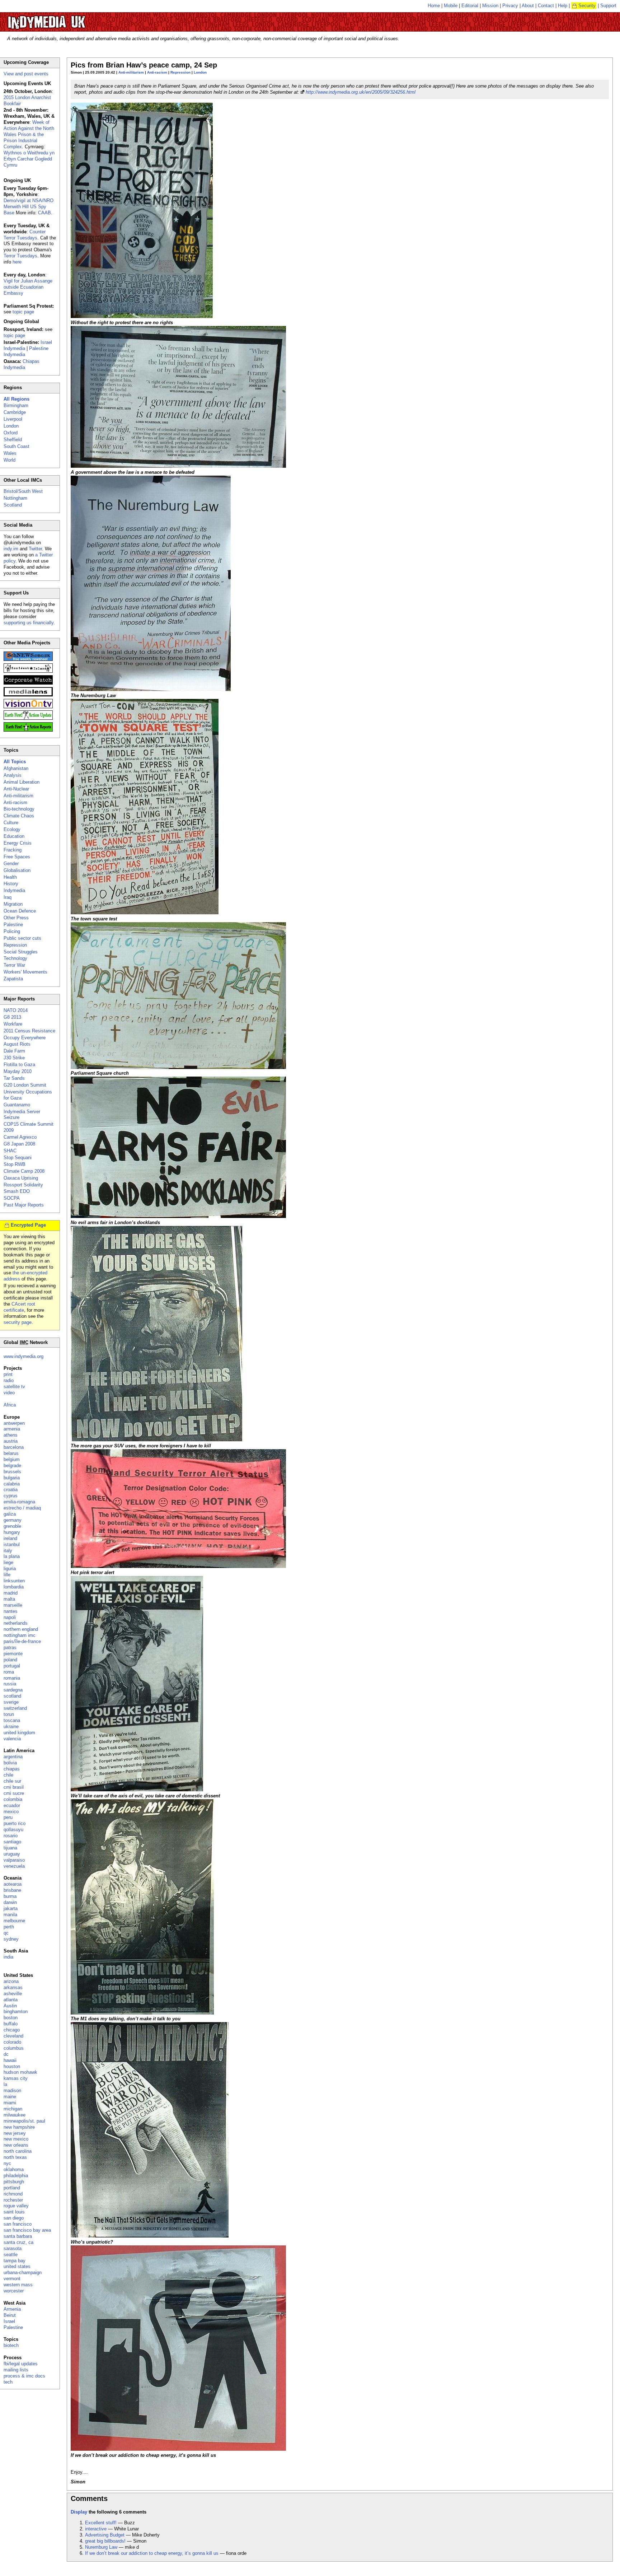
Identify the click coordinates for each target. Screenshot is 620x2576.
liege (8, 1562)
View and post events (26, 74)
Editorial (470, 6)
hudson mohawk (20, 2072)
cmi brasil (14, 1787)
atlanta (11, 2000)
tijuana (10, 1848)
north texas (15, 2157)
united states (17, 2266)
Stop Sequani (18, 1158)
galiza (10, 1514)
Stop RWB (15, 1164)
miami (10, 2103)
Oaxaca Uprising (21, 1178)
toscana (12, 1720)
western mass (18, 2285)
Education (14, 836)
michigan (13, 2109)
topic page (23, 312)
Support (608, 6)
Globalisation (17, 870)
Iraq (8, 897)
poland (10, 1660)
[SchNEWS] (28, 659)
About (528, 6)
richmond (13, 2194)
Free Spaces (17, 857)
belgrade (12, 1466)
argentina (13, 1757)
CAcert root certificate (19, 1307)
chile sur (12, 1781)
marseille (13, 1605)
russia (10, 1684)
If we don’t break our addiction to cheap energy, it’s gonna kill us (152, 2553)
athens (11, 1435)
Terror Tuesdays (20, 256)
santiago (12, 1842)
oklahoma (14, 2169)
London (200, 72)
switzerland (15, 1708)
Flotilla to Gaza (19, 1065)
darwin (10, 1902)
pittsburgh (14, 2182)
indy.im (11, 549)
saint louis (14, 2212)
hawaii (10, 2060)
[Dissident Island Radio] (28, 671)
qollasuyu (13, 1830)
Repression (180, 72)
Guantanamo (17, 1105)
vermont (12, 2279)
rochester (13, 2200)
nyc (7, 2163)
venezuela (14, 1866)
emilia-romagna (19, 1502)
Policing (12, 931)
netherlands (16, 1623)
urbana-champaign (23, 2272)
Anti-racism (157, 72)
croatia (11, 1490)
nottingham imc (20, 1635)
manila (10, 1915)
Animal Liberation (22, 782)
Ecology (12, 829)
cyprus (11, 1496)
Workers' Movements (25, 972)
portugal (12, 1666)
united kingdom (19, 1733)
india (8, 1957)
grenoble (12, 1526)
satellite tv (14, 1387)
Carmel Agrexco (20, 1137)
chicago (12, 2030)
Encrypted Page (28, 1225)
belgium (12, 1459)
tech (8, 2382)
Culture (11, 823)
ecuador (12, 1805)
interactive (96, 2529)
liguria (10, 1569)
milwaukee (15, 2115)
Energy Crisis (18, 843)
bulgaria (12, 1478)
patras (10, 1648)
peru (8, 1817)
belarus (11, 1453)
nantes (11, 1611)
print (8, 1374)
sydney (11, 1939)
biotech (11, 2345)
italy (8, 1551)
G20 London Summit (25, 1085)
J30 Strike (14, 1058)
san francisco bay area (27, 2230)
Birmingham (16, 405)
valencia (12, 1739)
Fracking (13, 850)
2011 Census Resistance (29, 1031)
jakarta (11, 1908)
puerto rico (15, 1823)
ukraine (11, 1726)
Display (79, 2512)
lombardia (14, 1587)
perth (9, 1927)
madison (12, 2090)
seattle (11, 2255)
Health (10, 877)
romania (12, 1678)
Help (563, 6)
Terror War (14, 965)
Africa (10, 1405)
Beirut (10, 2315)
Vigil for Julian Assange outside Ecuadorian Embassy (28, 287)
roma (9, 1672)
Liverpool (13, 419)
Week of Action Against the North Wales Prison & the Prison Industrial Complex (29, 134)
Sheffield (13, 440)
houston (12, 2066)
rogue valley (16, 2206)
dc (6, 2054)
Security (587, 6)
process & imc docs (24, 2376)
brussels (12, 1472)
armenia (12, 1429)
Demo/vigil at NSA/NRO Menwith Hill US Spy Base (29, 207)
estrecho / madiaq (22, 1508)
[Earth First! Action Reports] (28, 730)
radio (9, 1380)
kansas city (16, 2078)
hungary (12, 1532)
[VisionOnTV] (28, 707)
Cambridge (15, 412)
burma (10, 1896)
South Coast (17, 446)
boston (11, 2018)
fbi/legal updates (21, 2364)
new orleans (16, 2145)
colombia (13, 1799)
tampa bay (15, 2261)
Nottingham (15, 498)
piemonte (13, 1654)
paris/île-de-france (22, 1641)
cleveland (13, 2036)
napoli (10, 1617)
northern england (21, 1629)
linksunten (14, 1581)
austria (11, 1441)
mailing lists (16, 2370)
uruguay (12, 1854)
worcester (14, 2291)
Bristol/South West (23, 491)
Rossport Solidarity (23, 1185)
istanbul (12, 1544)
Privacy (510, 6)
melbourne (14, 1921)
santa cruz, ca (18, 2242)
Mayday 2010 (18, 1071)
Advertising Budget (105, 2535)
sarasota (13, 2248)
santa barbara (18, 2236)
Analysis (13, 775)
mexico (11, 1812)
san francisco (18, 2224)
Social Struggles (21, 952)
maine (10, 2097)
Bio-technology (19, 809)
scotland (12, 1696)
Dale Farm (14, 1051)
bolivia (10, 1763)
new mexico (16, 2139)
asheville (13, 1994)
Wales (10, 453)
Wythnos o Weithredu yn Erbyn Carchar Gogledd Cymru (29, 159)
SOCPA (12, 1198)
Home (434, 6)
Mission (490, 6)
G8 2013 (12, 1017)
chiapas (12, 1769)
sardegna (13, 1690)
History (11, 884)
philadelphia (16, 2176)
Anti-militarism (131, 72)
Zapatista (13, 979)
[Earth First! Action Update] (28, 718)
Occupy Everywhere (25, 1038)
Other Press (16, 918)
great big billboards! (105, 2541)
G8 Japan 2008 (19, 1144)
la (5, 2084)
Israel (9, 2321)
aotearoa (13, 1884)
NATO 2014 (16, 1010)
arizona (11, 1981)
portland (12, 2188)
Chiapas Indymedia (22, 364)
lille (7, 1575)
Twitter (35, 549)
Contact (546, 6)
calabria (12, 1484)
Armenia (12, 2309)
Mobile (451, 6)
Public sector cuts (22, 938)
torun (9, 1714)
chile (8, 1775)
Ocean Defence (20, 911)
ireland (10, 1538)
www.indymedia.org (24, 1356)
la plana (12, 1556)
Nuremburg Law (101, 2547)
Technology (15, 958)
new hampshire (19, 2127)
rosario (11, 1836)
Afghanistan (16, 768)
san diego (14, 2218)
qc (6, 1933)
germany (13, 1520)
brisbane (12, 1890)
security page (18, 1322)
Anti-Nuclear (16, 789)
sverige (11, 1702)
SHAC (10, 1151)
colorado (12, 2042)
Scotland (13, 505)
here (17, 262)
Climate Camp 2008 (24, 1171)
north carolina (18, 2151)
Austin (10, 2006)
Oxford (11, 433)
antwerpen (14, 1423)
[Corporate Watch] (28, 683)
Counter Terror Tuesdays (25, 235)
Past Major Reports (24, 1205)
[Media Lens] (28, 695)
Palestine (13, 925)
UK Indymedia (68, 19)
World (10, 460)
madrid (11, 1593)
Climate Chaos (19, 816)
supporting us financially (29, 623)
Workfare (13, 1024)
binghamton (16, 2012)
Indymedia (14, 890)
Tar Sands (14, 1078)
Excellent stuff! (101, 2523)
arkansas (13, 1987)
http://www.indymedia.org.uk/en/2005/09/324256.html (361, 92)
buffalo (11, 2024)
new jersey (15, 2133)
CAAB (44, 213)
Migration (13, 904)
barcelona (14, 1447)
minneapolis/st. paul (24, 2121)
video (9, 1393)
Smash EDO (17, 1191)
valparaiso (14, 1860)
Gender (11, 864)
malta (9, 1599)
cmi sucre (14, 1793)
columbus (14, 2048)
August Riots (17, 1044)
